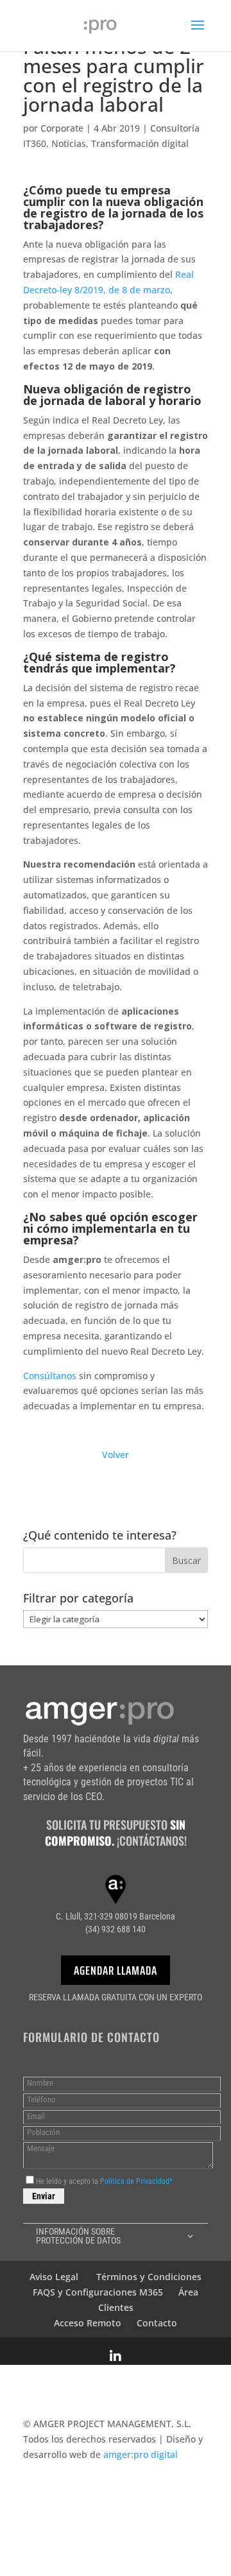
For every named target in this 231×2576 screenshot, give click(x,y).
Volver (116, 1455)
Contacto (157, 2323)
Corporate (62, 128)
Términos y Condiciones (149, 2277)
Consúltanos (50, 1376)
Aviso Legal (54, 2277)
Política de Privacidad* (136, 2181)
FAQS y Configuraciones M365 (98, 2292)
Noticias (69, 143)
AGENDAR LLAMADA (116, 1970)
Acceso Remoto (88, 2323)
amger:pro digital (141, 2454)
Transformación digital (140, 143)
